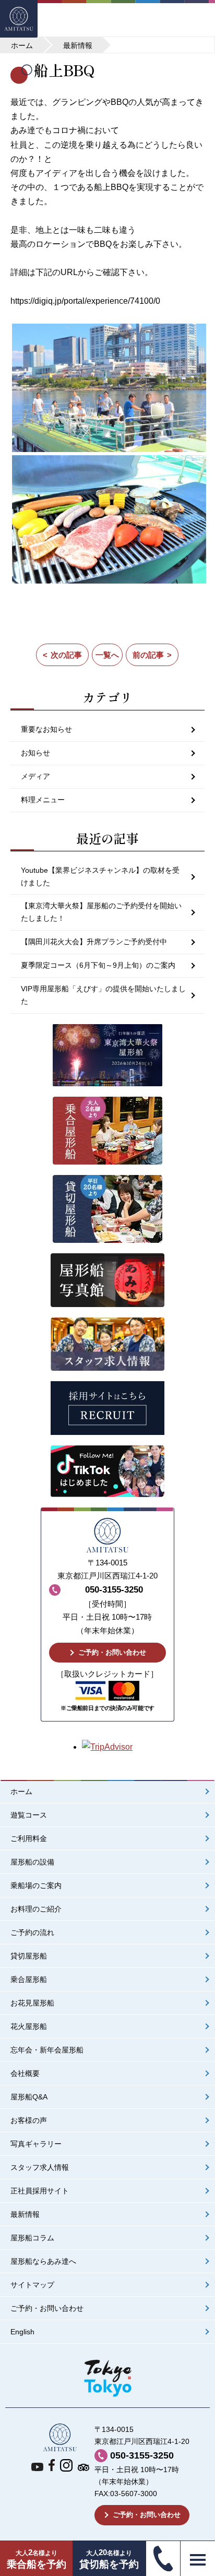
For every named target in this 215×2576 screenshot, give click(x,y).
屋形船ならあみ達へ (43, 2262)
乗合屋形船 (29, 1980)
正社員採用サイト (40, 2191)
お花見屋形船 (32, 2003)
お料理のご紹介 (36, 1909)
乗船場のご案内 (36, 1886)
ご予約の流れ (32, 1933)
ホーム (21, 1792)
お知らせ (35, 753)
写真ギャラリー (36, 2144)
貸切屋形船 (29, 1956)
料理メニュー (43, 800)
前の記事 (148, 655)
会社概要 (25, 2074)
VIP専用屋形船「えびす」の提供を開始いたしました (103, 995)
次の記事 (66, 655)
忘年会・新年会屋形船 (47, 2050)
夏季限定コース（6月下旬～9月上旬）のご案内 (98, 965)
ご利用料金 (29, 1839)
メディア (35, 776)
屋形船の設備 (32, 1862)
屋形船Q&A (29, 2097)
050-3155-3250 (142, 2455)
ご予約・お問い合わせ (112, 1652)
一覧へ (107, 655)
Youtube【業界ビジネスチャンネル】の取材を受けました (100, 876)
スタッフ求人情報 (40, 2168)
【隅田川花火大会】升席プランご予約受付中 (94, 942)
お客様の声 (29, 2121)
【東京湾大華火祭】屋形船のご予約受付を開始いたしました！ (101, 912)
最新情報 (25, 2215)
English (22, 2332)
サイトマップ (32, 2285)
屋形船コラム (32, 2238)
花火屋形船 (29, 2027)
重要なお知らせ (46, 729)
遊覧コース (29, 1815)
